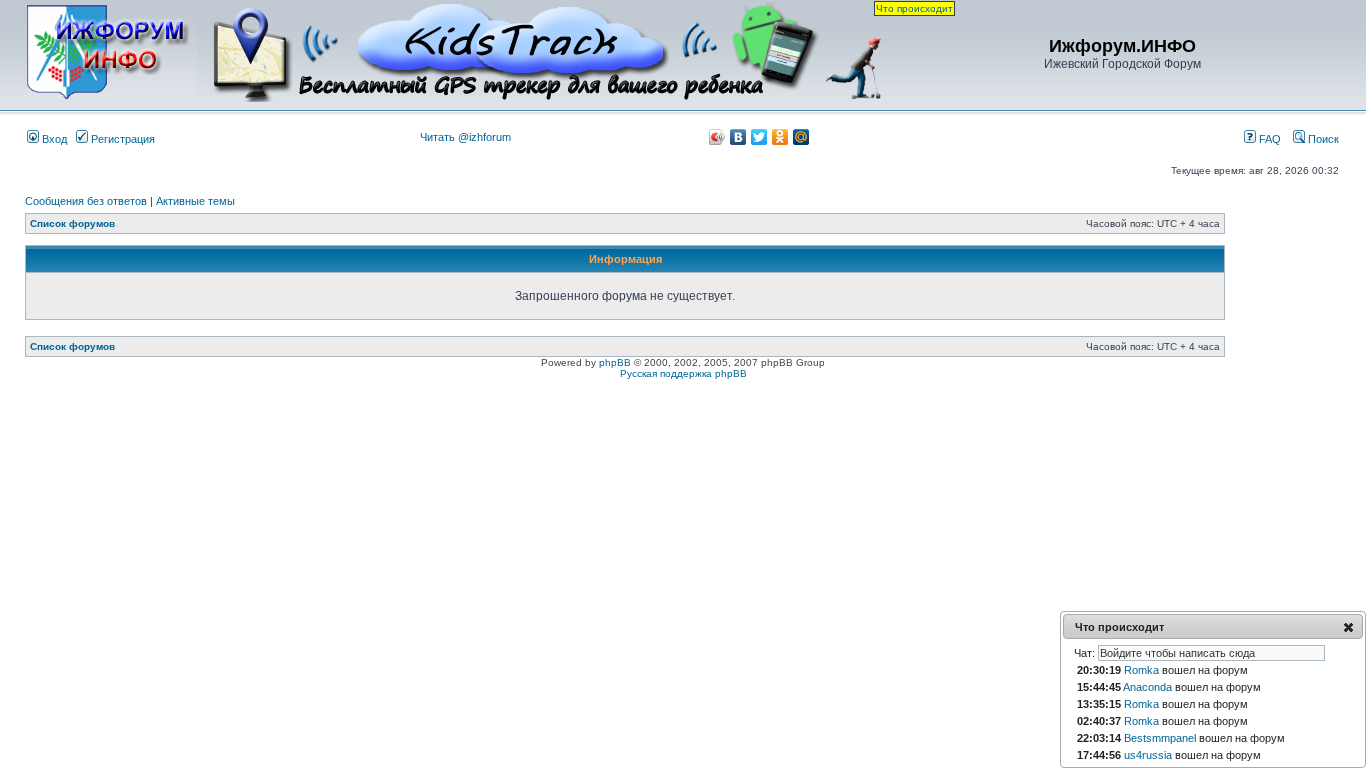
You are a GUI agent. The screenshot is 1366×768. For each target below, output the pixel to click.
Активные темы (195, 201)
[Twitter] (759, 137)
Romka (1141, 670)
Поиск (1322, 139)
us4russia (1148, 755)
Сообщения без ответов (86, 201)
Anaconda (1147, 687)
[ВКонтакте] (738, 137)
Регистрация (121, 139)
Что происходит (914, 8)
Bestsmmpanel (1160, 738)
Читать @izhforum (465, 137)
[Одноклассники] (780, 137)
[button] (1348, 627)
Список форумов (72, 223)
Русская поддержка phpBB (683, 373)
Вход (53, 139)
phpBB (615, 362)
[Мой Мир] (801, 137)
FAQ (1268, 139)
